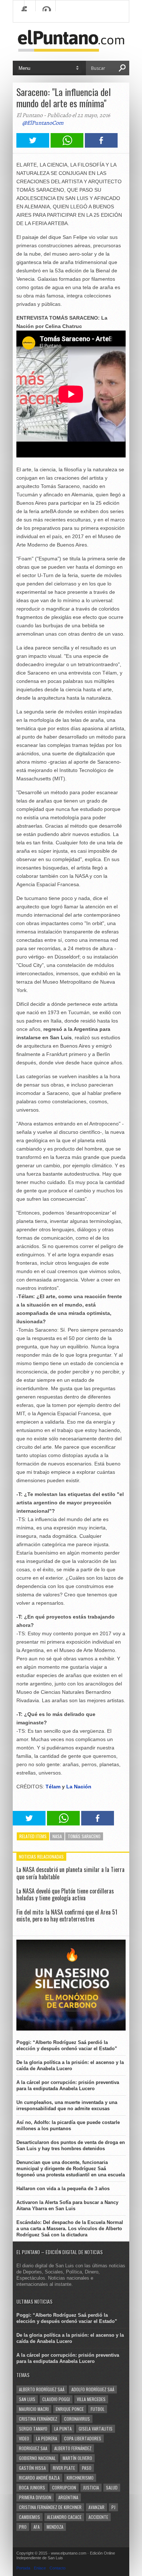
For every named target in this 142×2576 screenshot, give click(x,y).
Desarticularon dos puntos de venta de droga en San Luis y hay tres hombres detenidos (71, 2145)
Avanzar (96, 2507)
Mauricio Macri (34, 2409)
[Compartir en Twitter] (33, 146)
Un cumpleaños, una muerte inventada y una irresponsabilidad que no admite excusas (67, 2105)
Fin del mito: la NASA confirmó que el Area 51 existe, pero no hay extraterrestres (67, 1915)
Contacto (58, 2568)
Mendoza (55, 2527)
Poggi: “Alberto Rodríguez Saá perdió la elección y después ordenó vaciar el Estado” (67, 2045)
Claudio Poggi (56, 2399)
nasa (57, 1836)
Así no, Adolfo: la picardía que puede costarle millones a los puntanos (68, 2125)
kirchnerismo (80, 2478)
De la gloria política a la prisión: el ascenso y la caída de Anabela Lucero (70, 2065)
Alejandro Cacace (64, 2517)
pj (113, 2507)
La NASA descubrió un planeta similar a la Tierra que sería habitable (70, 1873)
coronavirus (77, 2419)
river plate (64, 2468)
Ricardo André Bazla (39, 2478)
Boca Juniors (32, 2487)
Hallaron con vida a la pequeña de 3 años (63, 2189)
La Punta (63, 2429)
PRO (23, 2527)
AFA (37, 2527)
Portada (23, 2568)
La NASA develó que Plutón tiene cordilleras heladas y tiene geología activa (65, 1894)
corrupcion (64, 2487)
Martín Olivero (77, 2458)
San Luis (27, 2399)
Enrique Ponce (70, 2409)
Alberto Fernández (73, 2448)
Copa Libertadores (83, 2438)
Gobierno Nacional (37, 2458)
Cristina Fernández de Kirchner (50, 2507)
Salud (112, 2487)
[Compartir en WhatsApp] (67, 146)
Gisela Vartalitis (96, 2429)
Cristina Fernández (38, 2419)
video (24, 2438)
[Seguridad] (71, 2029)
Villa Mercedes (91, 2399)
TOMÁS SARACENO (84, 1836)
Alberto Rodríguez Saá (42, 2389)
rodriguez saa (33, 2448)
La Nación (80, 1787)
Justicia (91, 2487)
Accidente (98, 2517)
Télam (53, 1787)
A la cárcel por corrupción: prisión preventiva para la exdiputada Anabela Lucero (68, 2085)
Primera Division (35, 2497)
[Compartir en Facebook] (101, 146)
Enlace (40, 2568)
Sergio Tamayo (33, 2429)
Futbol (98, 2409)
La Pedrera (47, 2438)
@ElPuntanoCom (43, 123)
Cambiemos (29, 2517)
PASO (87, 2468)
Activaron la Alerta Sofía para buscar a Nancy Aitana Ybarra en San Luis (67, 2205)
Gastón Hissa (32, 2468)
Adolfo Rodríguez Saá (93, 2389)
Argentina (68, 2497)
